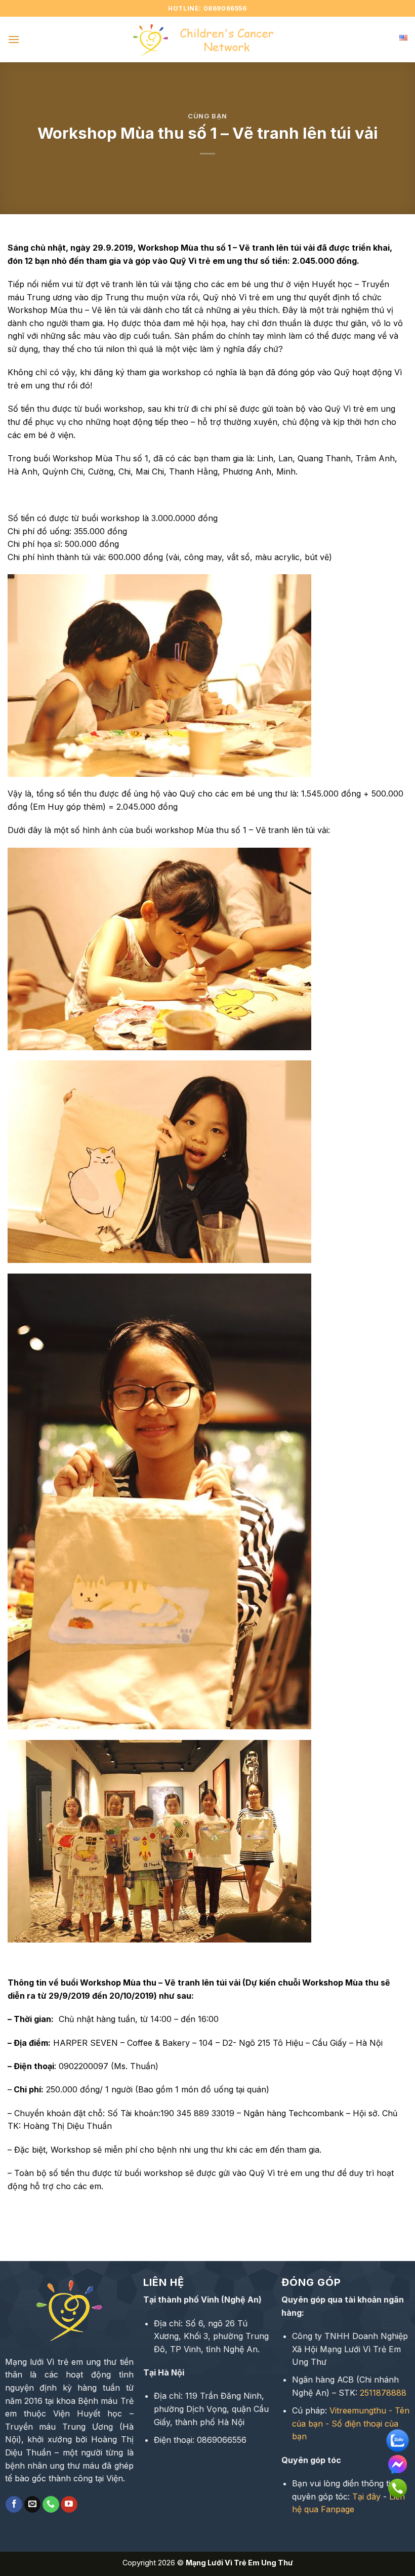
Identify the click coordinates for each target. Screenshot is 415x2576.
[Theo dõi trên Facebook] (14, 2505)
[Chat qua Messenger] (398, 2461)
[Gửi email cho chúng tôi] (33, 2505)
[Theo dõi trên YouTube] (69, 2505)
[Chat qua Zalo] (398, 2437)
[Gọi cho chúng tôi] (51, 2505)
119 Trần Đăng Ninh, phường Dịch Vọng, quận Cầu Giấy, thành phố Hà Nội (211, 2409)
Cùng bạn (207, 116)
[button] (14, 39)
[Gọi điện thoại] (398, 2485)
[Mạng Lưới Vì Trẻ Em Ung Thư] (207, 40)
